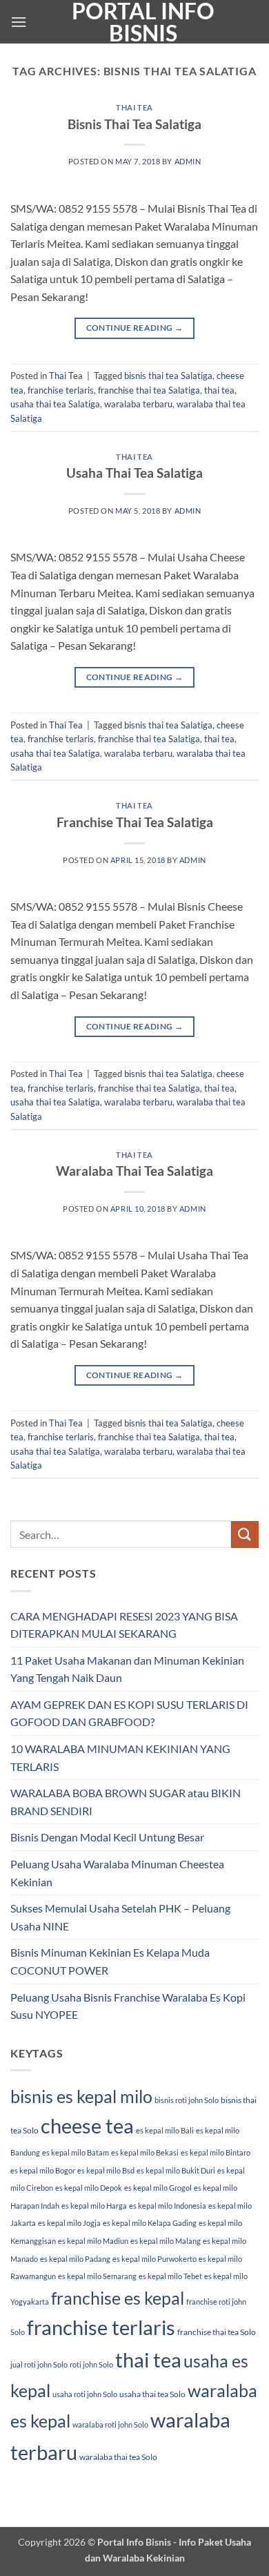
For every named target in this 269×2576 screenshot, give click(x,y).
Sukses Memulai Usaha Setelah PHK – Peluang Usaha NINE (120, 1917)
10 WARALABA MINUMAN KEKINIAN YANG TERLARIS (120, 1757)
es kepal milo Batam (76, 2152)
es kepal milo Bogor (43, 2170)
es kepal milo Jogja (69, 2223)
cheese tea (87, 2125)
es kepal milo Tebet (170, 2276)
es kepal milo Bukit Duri (176, 2170)
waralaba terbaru (138, 404)
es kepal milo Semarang (97, 2276)
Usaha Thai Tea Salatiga (134, 473)
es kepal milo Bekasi (145, 2152)
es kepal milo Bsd (106, 2170)
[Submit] (245, 1534)
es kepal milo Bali (165, 2130)
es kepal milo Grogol (158, 2188)
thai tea (219, 390)
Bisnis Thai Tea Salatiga (134, 124)
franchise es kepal (118, 2298)
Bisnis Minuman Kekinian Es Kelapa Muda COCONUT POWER (110, 1961)
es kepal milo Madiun (93, 2241)
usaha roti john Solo (85, 2394)
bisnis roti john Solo (187, 2100)
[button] (19, 22)
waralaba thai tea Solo (118, 2457)
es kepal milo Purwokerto (155, 2259)
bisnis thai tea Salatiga (168, 376)
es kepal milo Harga (94, 2206)
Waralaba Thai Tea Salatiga (134, 1171)
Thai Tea (134, 107)
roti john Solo (91, 2364)
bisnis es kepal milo (81, 2096)
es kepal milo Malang (166, 2241)
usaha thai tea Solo (152, 2394)
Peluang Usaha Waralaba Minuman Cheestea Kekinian (117, 1873)
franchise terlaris (61, 390)
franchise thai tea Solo (217, 2332)
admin (188, 161)
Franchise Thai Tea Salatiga (135, 822)
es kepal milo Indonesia (168, 2206)
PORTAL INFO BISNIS (143, 22)
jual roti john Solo (39, 2364)
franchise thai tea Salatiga (149, 390)
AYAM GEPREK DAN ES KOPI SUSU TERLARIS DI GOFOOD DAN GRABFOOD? (129, 1713)
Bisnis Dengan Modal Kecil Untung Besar (107, 1837)
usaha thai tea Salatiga (55, 404)
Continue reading (135, 328)
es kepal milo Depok (89, 2188)
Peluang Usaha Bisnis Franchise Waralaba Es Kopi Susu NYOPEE (128, 2006)
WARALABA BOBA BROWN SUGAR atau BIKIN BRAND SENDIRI (126, 1802)
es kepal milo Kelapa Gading (150, 2223)
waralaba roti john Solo (110, 2424)
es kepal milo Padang (75, 2259)
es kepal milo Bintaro (216, 2152)
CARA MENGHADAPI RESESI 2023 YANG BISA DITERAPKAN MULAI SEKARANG (124, 1625)
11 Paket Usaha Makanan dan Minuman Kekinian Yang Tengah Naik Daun (127, 1669)
